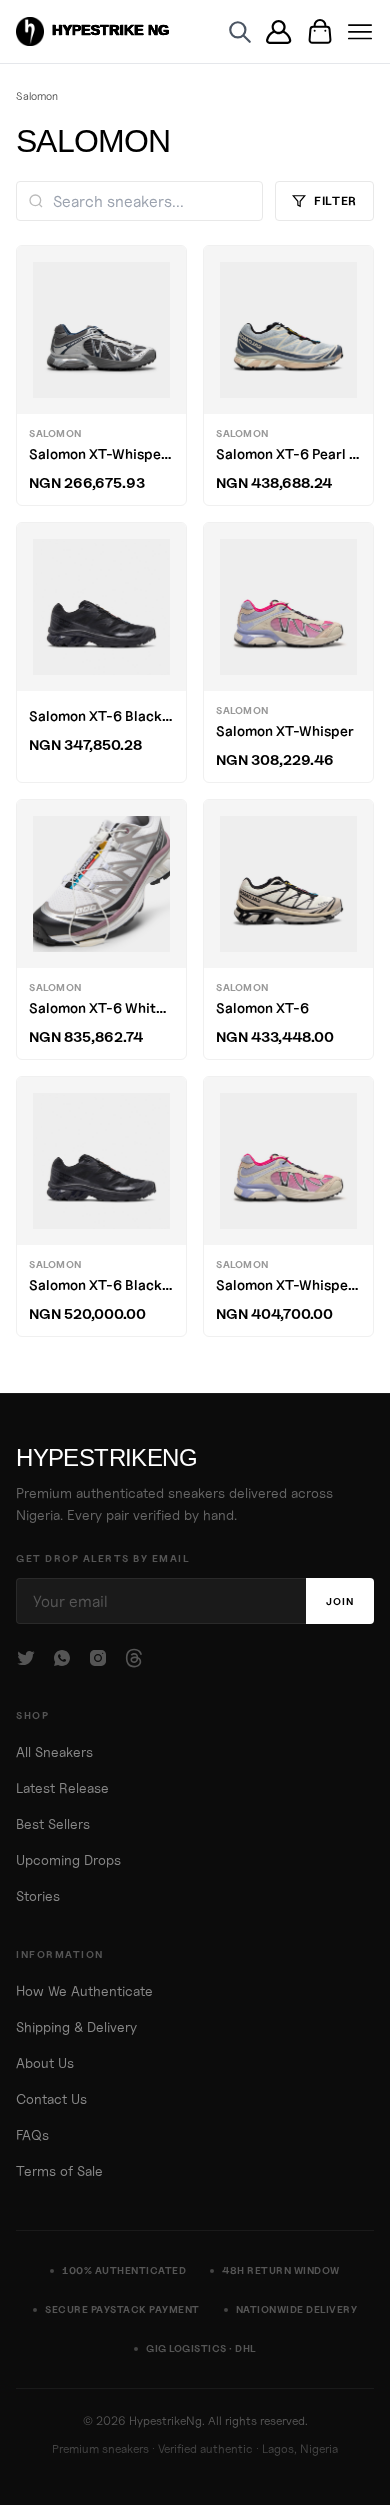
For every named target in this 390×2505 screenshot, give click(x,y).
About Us (45, 2063)
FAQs (32, 2135)
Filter (335, 200)
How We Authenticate (84, 1991)
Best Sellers (53, 1824)
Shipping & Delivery (76, 2027)
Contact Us (51, 2099)
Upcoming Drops (68, 1860)
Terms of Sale (59, 2171)
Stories (38, 1896)
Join (340, 1601)
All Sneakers (54, 1752)
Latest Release (62, 1788)
